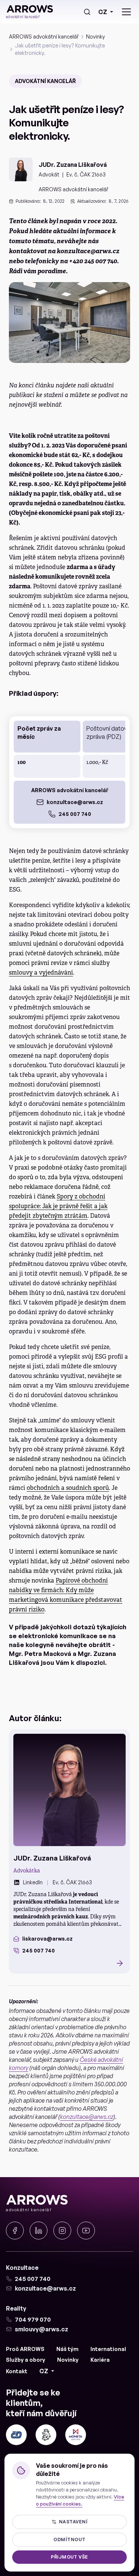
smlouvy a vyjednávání (41, 973)
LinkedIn (33, 1882)
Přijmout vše (69, 2557)
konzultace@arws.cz (75, 802)
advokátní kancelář (45, 81)
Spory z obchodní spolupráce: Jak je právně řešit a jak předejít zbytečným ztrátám (58, 1206)
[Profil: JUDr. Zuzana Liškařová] (69, 1790)
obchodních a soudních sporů (68, 1488)
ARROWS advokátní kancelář (44, 37)
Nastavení (73, 2522)
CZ (103, 12)
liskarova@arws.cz (47, 1939)
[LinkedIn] (39, 2231)
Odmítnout (69, 2539)
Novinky (95, 37)
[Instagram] (62, 2231)
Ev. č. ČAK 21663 (86, 174)
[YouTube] (86, 2231)
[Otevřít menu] (126, 12)
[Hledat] (87, 12)
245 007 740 (75, 814)
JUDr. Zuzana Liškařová (73, 165)
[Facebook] (15, 2231)
